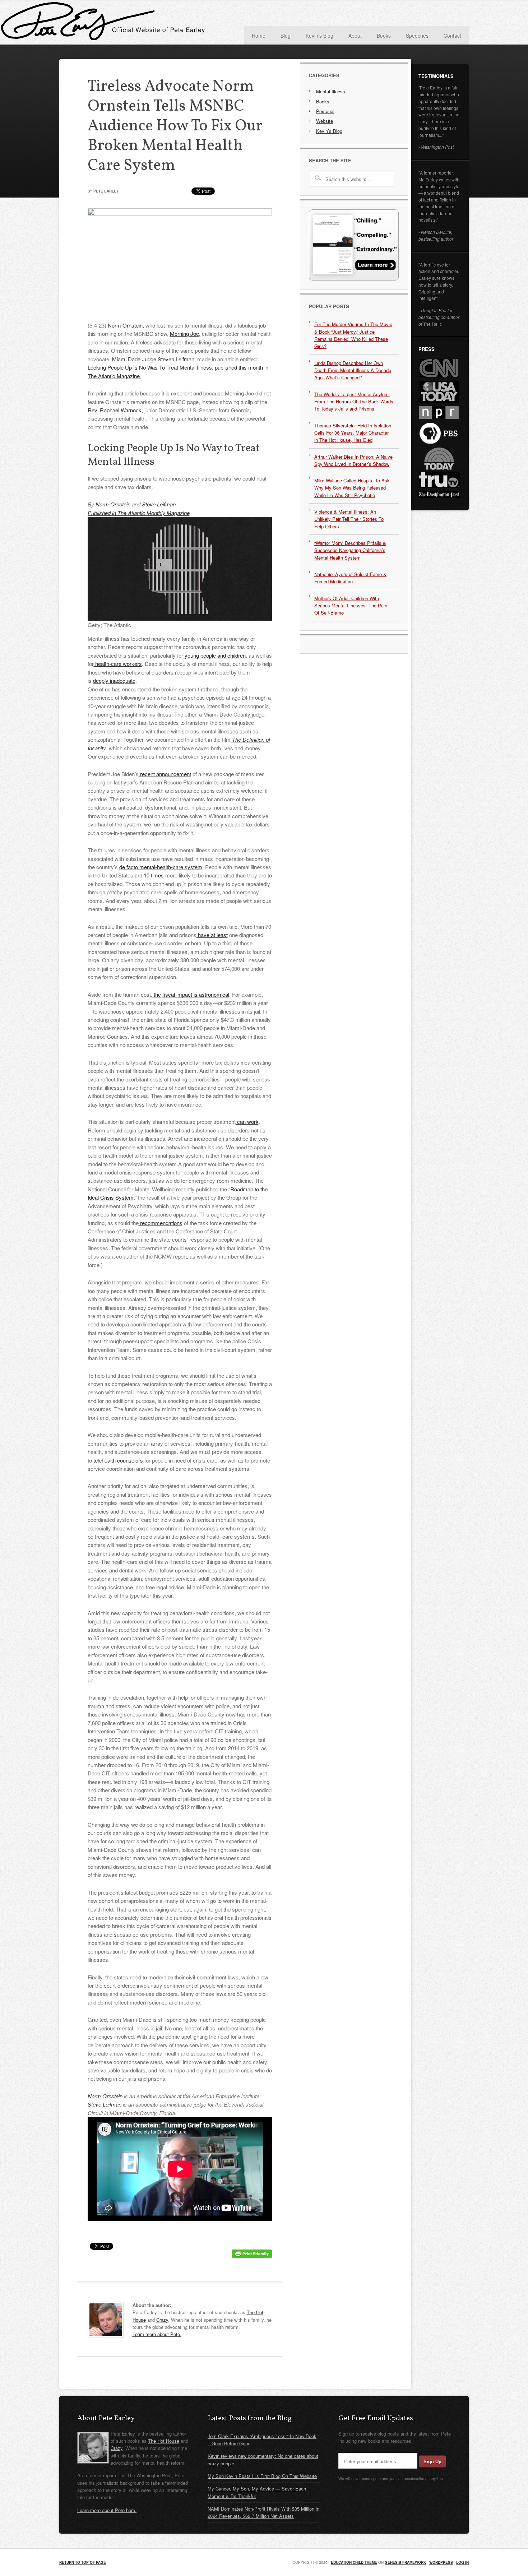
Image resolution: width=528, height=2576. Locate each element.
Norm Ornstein (113, 504)
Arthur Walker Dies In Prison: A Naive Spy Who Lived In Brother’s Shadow (353, 460)
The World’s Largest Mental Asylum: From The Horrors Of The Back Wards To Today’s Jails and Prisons (354, 402)
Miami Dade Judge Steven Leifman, (154, 359)
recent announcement (165, 774)
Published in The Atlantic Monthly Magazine (139, 513)
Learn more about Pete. (157, 2334)
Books (323, 101)
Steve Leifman (159, 504)
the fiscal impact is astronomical (191, 994)
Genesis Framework (405, 2562)
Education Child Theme (354, 2562)
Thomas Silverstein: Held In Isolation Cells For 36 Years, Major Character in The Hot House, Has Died (353, 433)
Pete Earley (131, 23)
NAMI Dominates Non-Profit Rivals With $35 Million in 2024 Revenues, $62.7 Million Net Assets (263, 2512)
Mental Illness (331, 91)
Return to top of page (83, 2562)
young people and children (214, 655)
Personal (325, 111)
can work (247, 1122)
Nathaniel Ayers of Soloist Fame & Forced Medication (350, 578)
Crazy (162, 2320)
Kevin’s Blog (329, 131)
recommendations (161, 1223)
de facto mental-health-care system (161, 867)
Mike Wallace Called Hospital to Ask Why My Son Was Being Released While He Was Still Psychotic (352, 488)
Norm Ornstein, (126, 325)
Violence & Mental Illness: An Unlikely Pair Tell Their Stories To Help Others (349, 519)
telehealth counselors (118, 1460)
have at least (212, 935)
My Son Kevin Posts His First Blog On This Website (262, 2476)
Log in (462, 2562)
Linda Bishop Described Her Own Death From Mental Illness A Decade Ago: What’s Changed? (353, 370)
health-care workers (118, 664)
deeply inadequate (114, 680)
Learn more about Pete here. (107, 2510)
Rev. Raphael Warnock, (115, 410)
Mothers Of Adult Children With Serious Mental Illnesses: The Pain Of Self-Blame (351, 606)
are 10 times (149, 875)
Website (325, 121)
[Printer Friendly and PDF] (252, 2256)
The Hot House (164, 2441)
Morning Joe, (185, 333)
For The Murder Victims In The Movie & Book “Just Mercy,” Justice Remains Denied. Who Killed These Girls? (353, 335)
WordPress (441, 2562)
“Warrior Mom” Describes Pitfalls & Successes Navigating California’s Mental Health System (350, 550)
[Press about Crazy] (354, 279)
